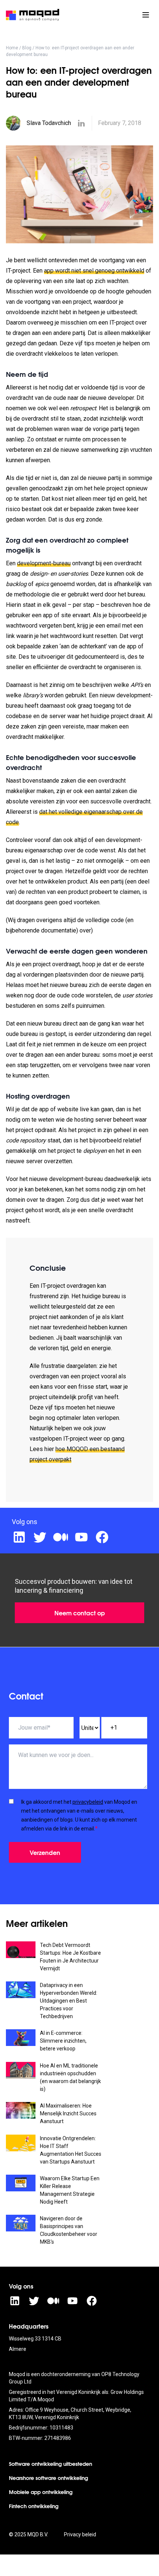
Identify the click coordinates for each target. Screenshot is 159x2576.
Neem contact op (80, 1613)
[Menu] (146, 15)
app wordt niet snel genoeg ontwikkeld (94, 271)
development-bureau (44, 563)
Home (12, 48)
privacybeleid (88, 1802)
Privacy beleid (80, 2534)
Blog (27, 48)
